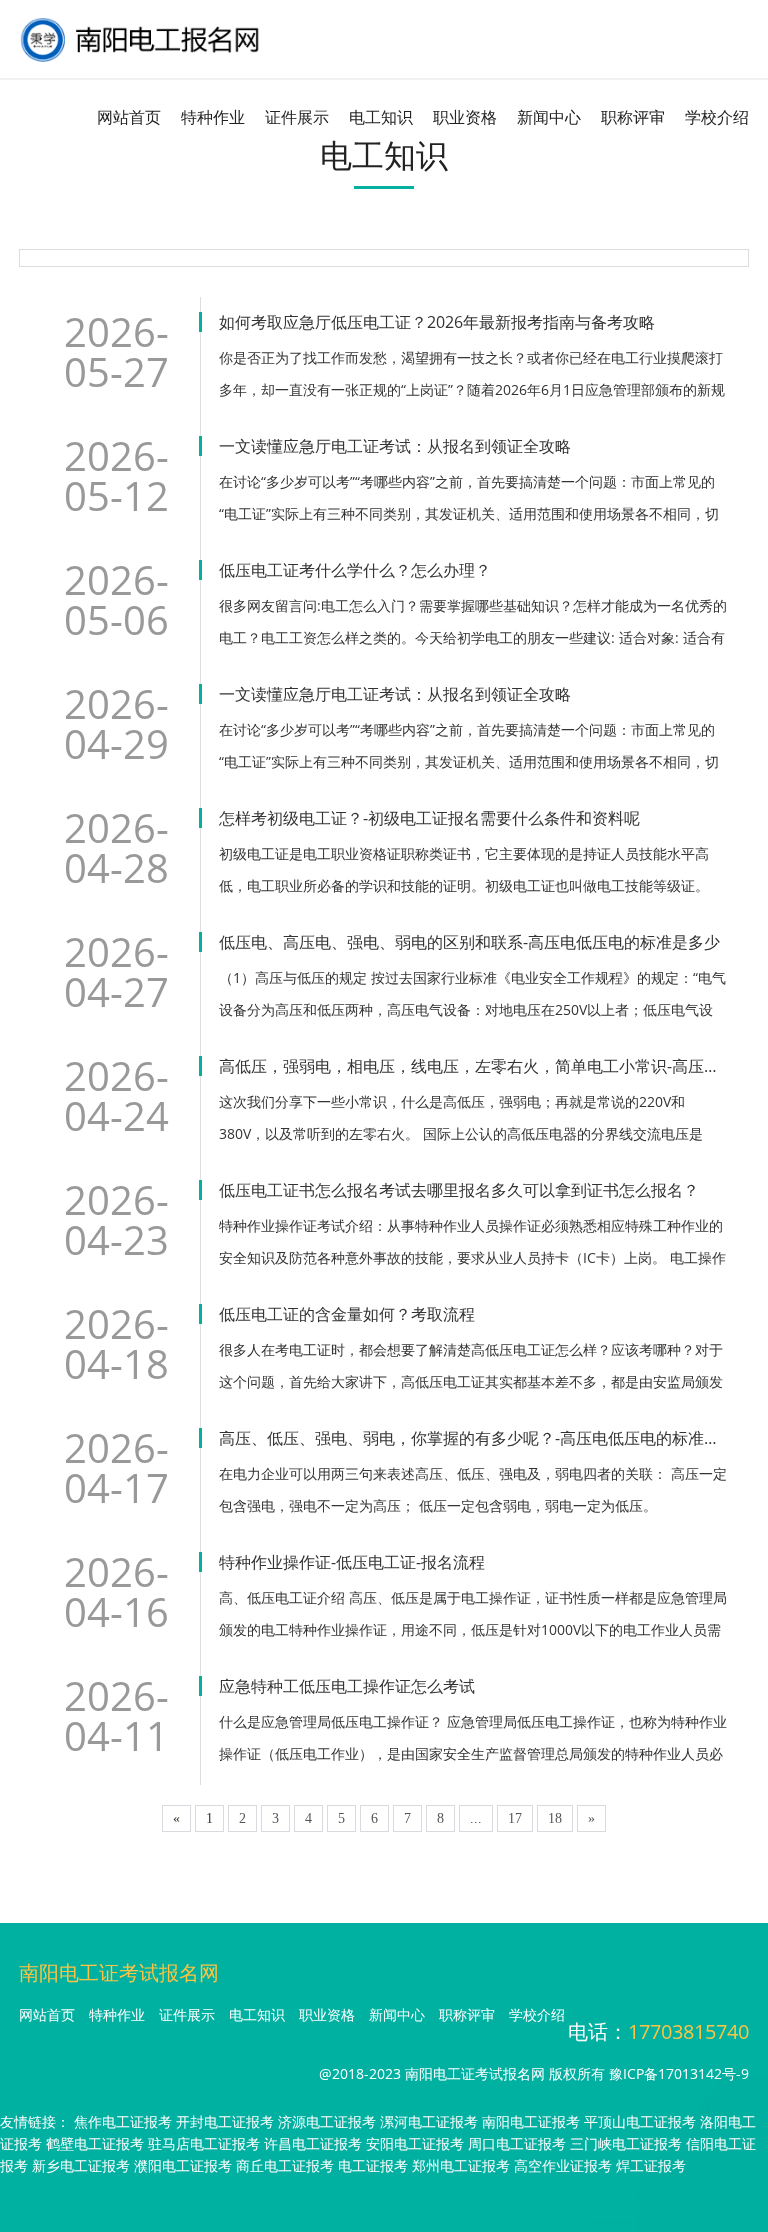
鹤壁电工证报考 (95, 2143)
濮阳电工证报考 (183, 2165)
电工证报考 (373, 2165)
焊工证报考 (651, 2165)
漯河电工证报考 (429, 2121)
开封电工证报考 (225, 2121)
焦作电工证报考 (123, 2121)
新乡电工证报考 (81, 2165)
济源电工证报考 (327, 2121)
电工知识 (381, 117)
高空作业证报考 (563, 2165)
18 (555, 1818)
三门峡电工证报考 (626, 2143)
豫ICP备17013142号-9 (679, 2073)
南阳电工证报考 (531, 2121)
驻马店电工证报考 (204, 2143)
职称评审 (633, 117)
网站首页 (129, 117)
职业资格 (465, 117)
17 (515, 1818)
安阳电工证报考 (415, 2143)
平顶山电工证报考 (640, 2121)
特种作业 (213, 117)
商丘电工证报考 (285, 2165)
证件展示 (297, 117)
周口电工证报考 (517, 2143)
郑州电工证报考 (461, 2165)
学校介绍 (717, 117)
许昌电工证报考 (313, 2143)
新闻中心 (549, 117)
